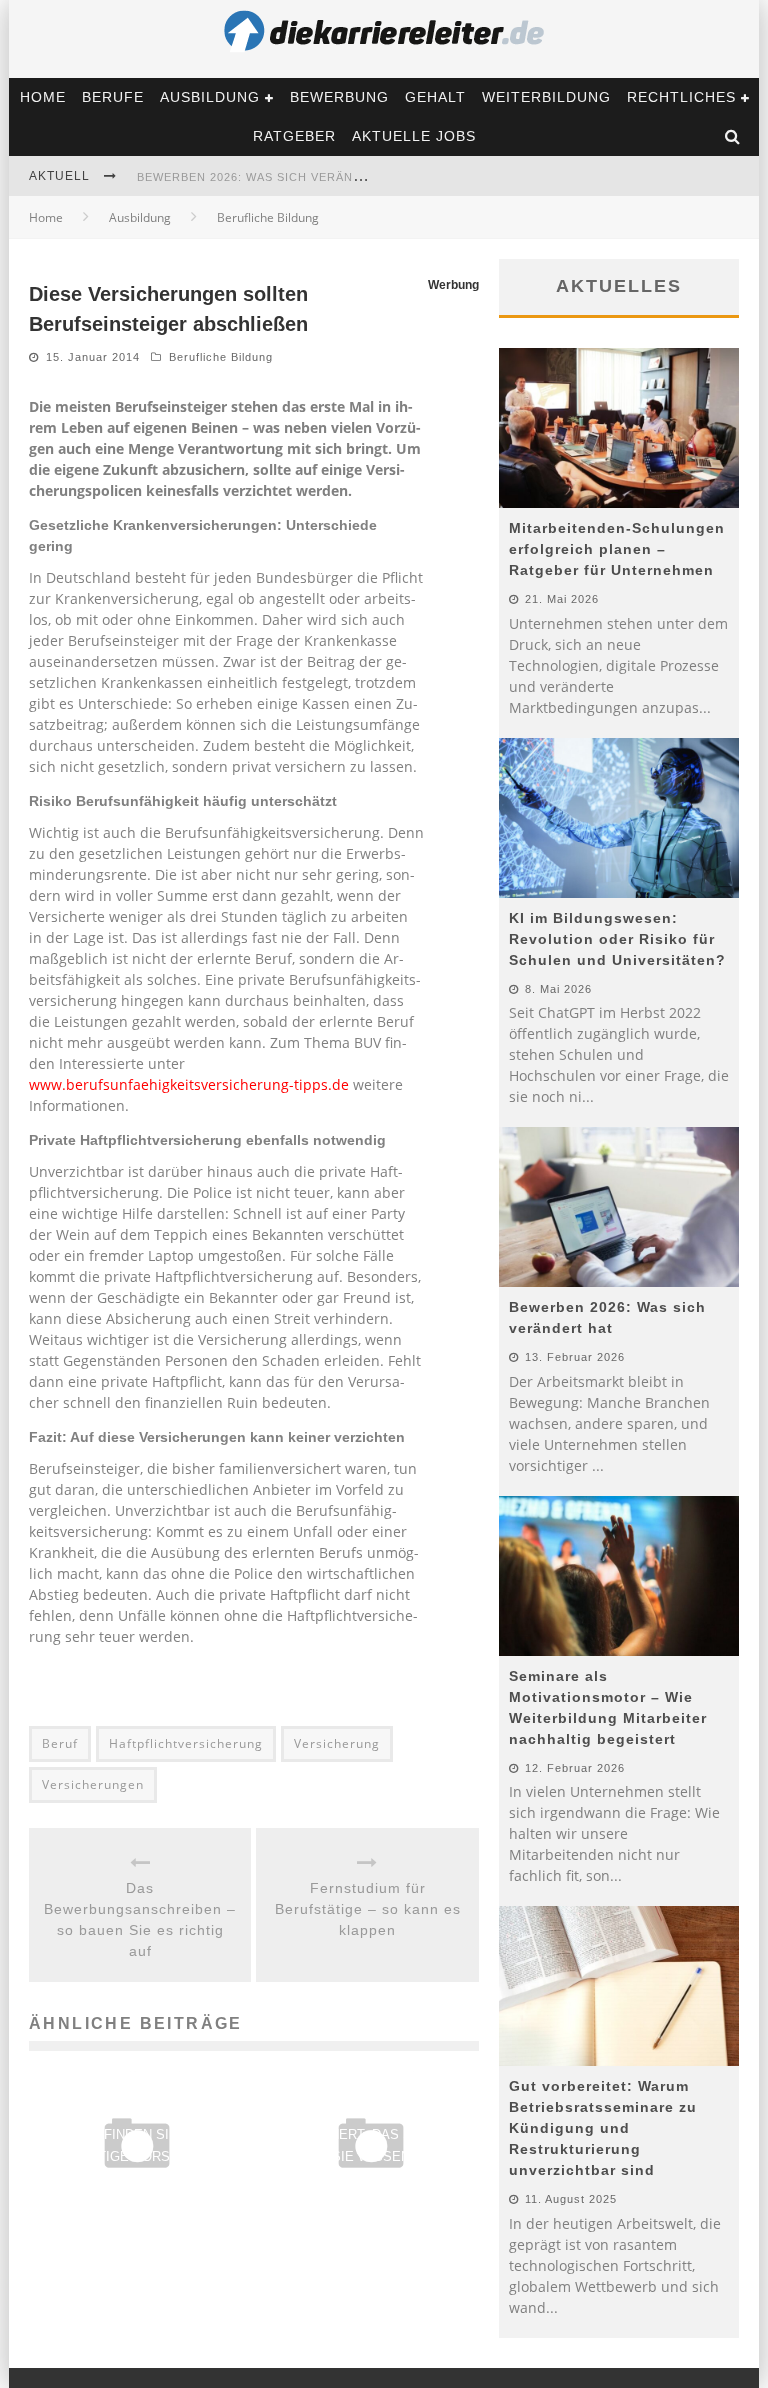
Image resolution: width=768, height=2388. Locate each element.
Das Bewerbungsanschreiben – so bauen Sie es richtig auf (140, 1919)
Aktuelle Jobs (414, 136)
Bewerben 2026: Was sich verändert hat (276, 177)
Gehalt (435, 97)
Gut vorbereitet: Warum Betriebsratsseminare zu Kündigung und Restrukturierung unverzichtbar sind (603, 2128)
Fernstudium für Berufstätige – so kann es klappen (368, 1909)
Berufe (113, 97)
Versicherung (337, 1743)
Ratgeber (294, 136)
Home (43, 97)
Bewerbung (339, 97)
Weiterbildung (546, 97)
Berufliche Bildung (221, 357)
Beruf (60, 1743)
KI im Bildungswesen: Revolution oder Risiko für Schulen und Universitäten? (617, 939)
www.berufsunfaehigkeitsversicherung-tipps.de (189, 1084)
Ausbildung (210, 97)
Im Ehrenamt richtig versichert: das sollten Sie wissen (371, 2134)
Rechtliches (681, 97)
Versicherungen (93, 1784)
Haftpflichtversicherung (186, 1743)
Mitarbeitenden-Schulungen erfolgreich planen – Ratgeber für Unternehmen (617, 549)
